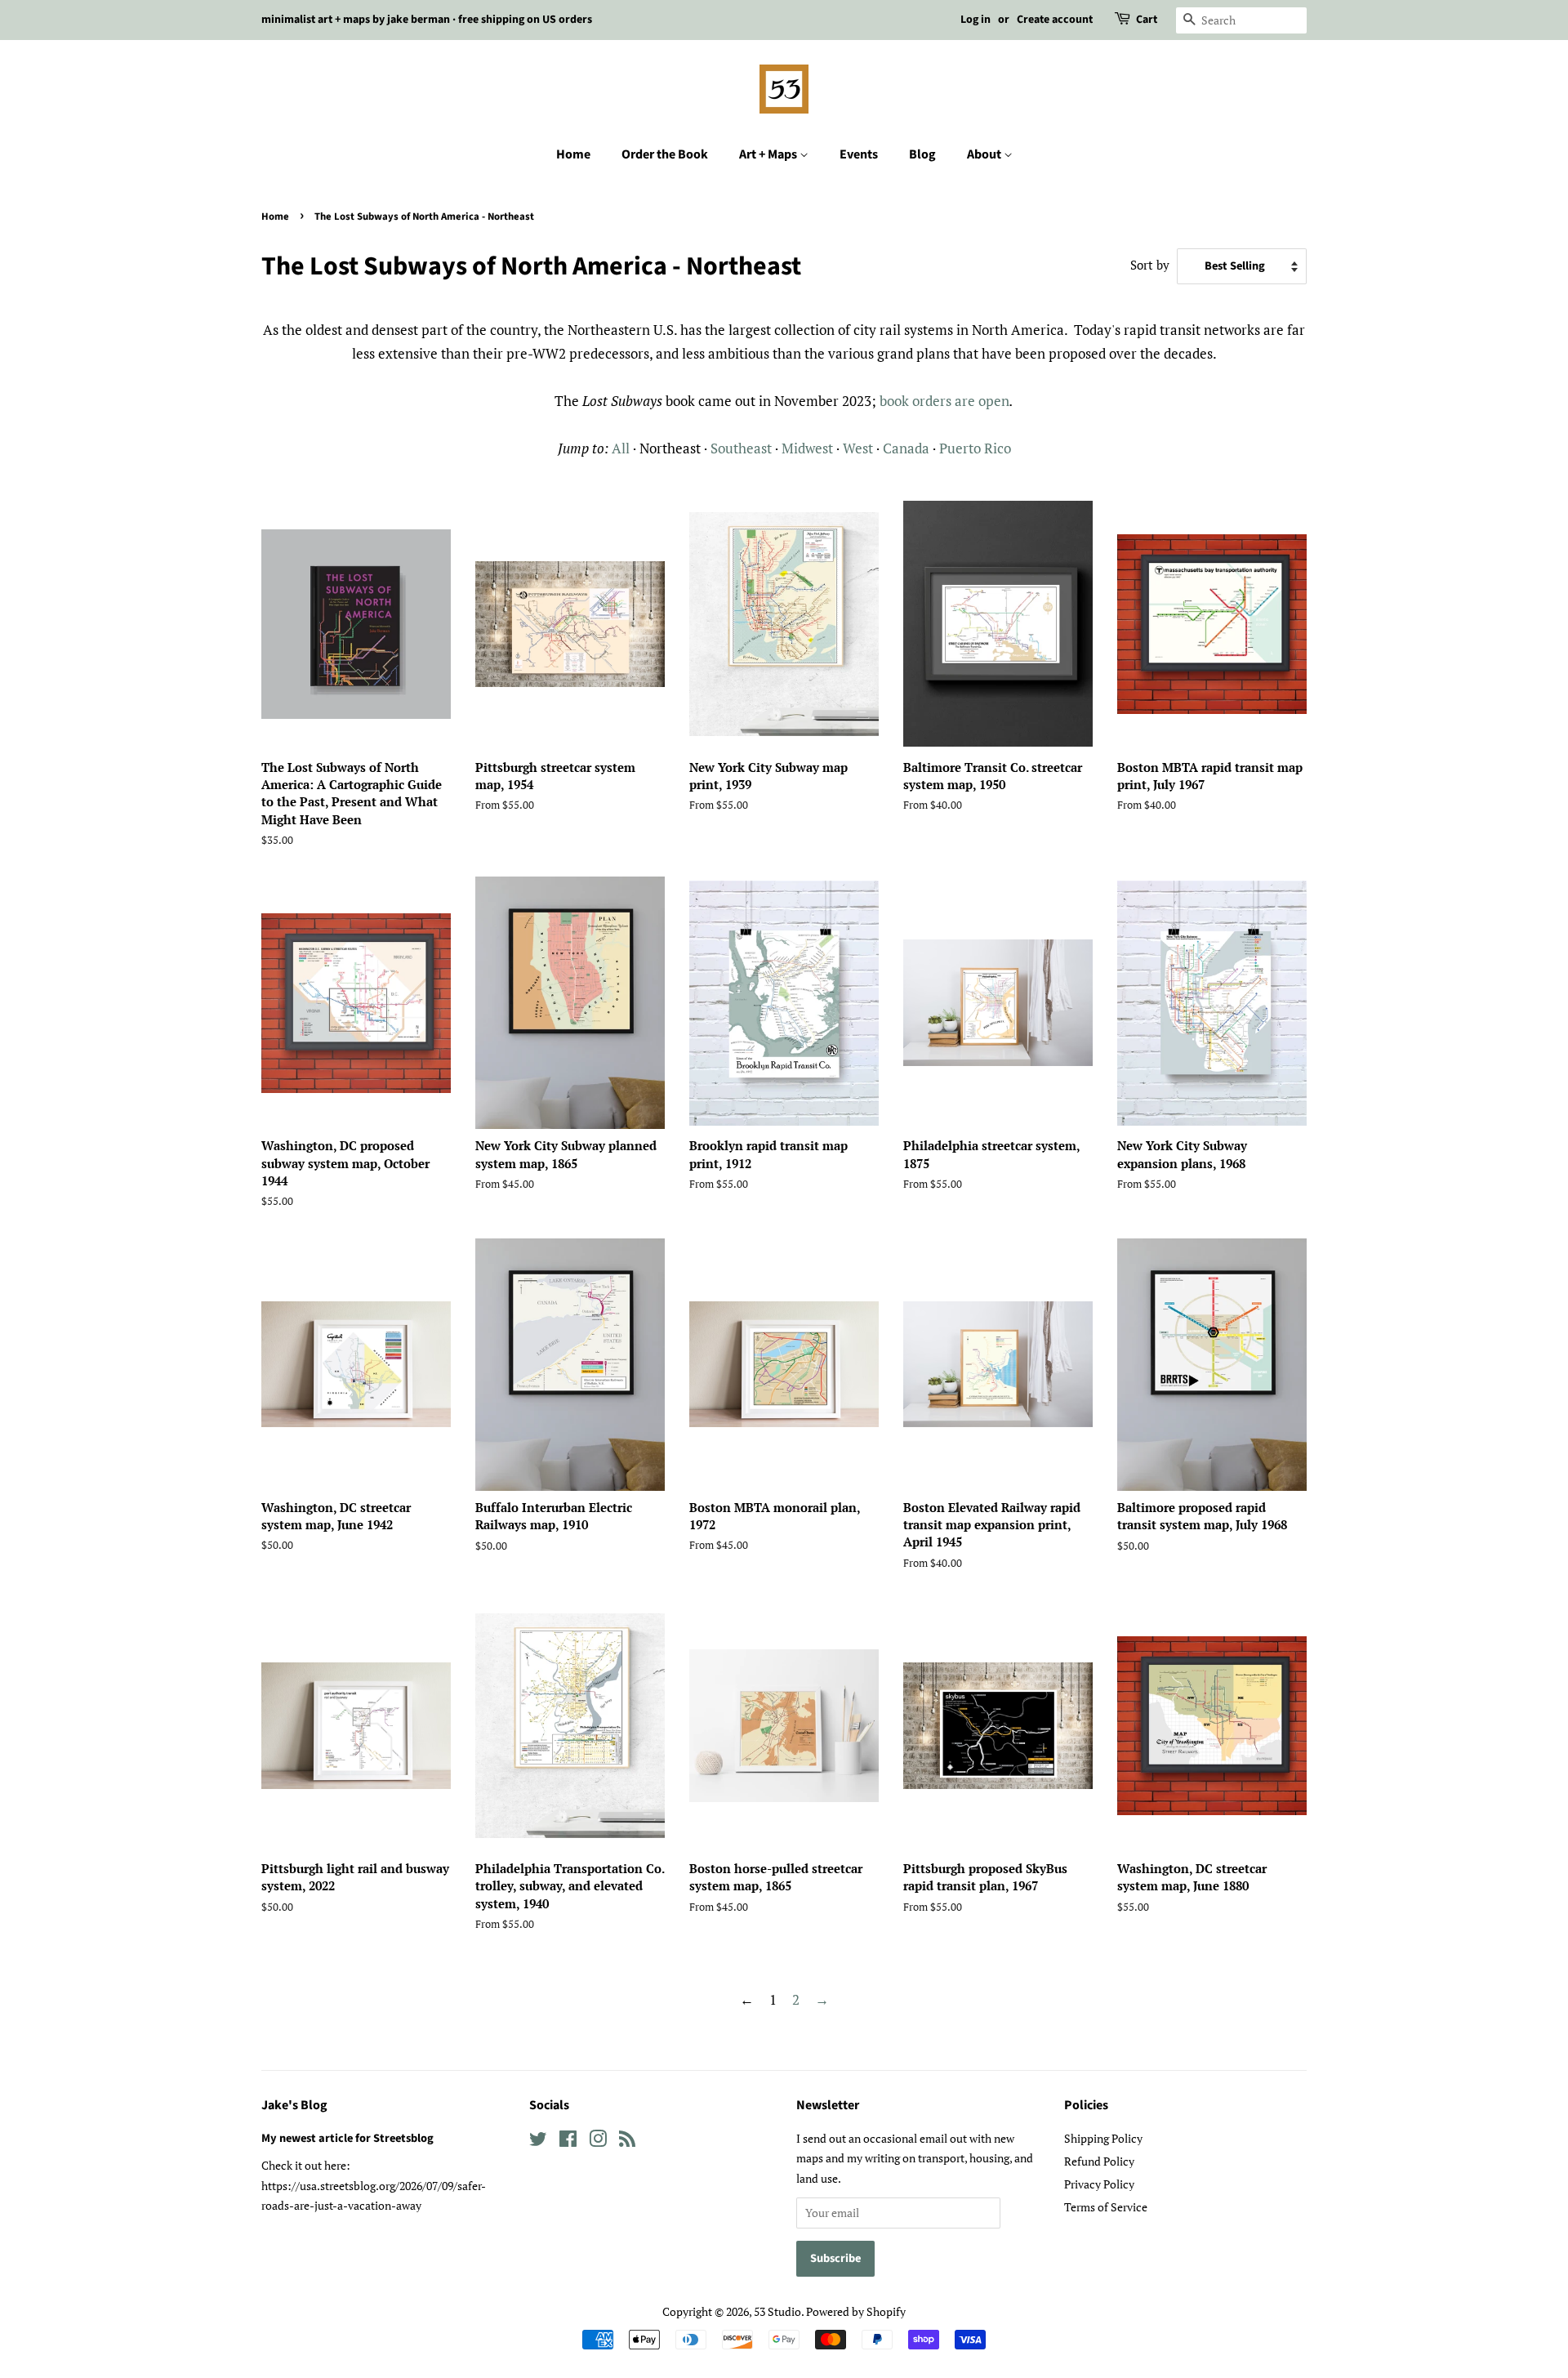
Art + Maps (769, 154)
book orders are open (944, 401)
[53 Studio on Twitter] (538, 2142)
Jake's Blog (294, 2105)
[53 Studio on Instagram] (598, 2142)
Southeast (741, 448)
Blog (922, 154)
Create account (1055, 20)
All (621, 448)
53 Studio (777, 2311)
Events (859, 154)
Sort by (1150, 265)
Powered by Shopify (856, 2311)
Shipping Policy (1103, 2138)
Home (573, 154)
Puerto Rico (975, 448)
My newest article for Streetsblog (347, 2138)
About (985, 154)
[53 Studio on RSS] (627, 2142)
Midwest (807, 448)
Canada (908, 448)
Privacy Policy (1099, 2184)
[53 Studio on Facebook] (568, 2142)
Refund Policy (1099, 2161)
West (858, 448)
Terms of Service (1106, 2207)
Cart (1147, 20)
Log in (976, 20)
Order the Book (665, 154)
